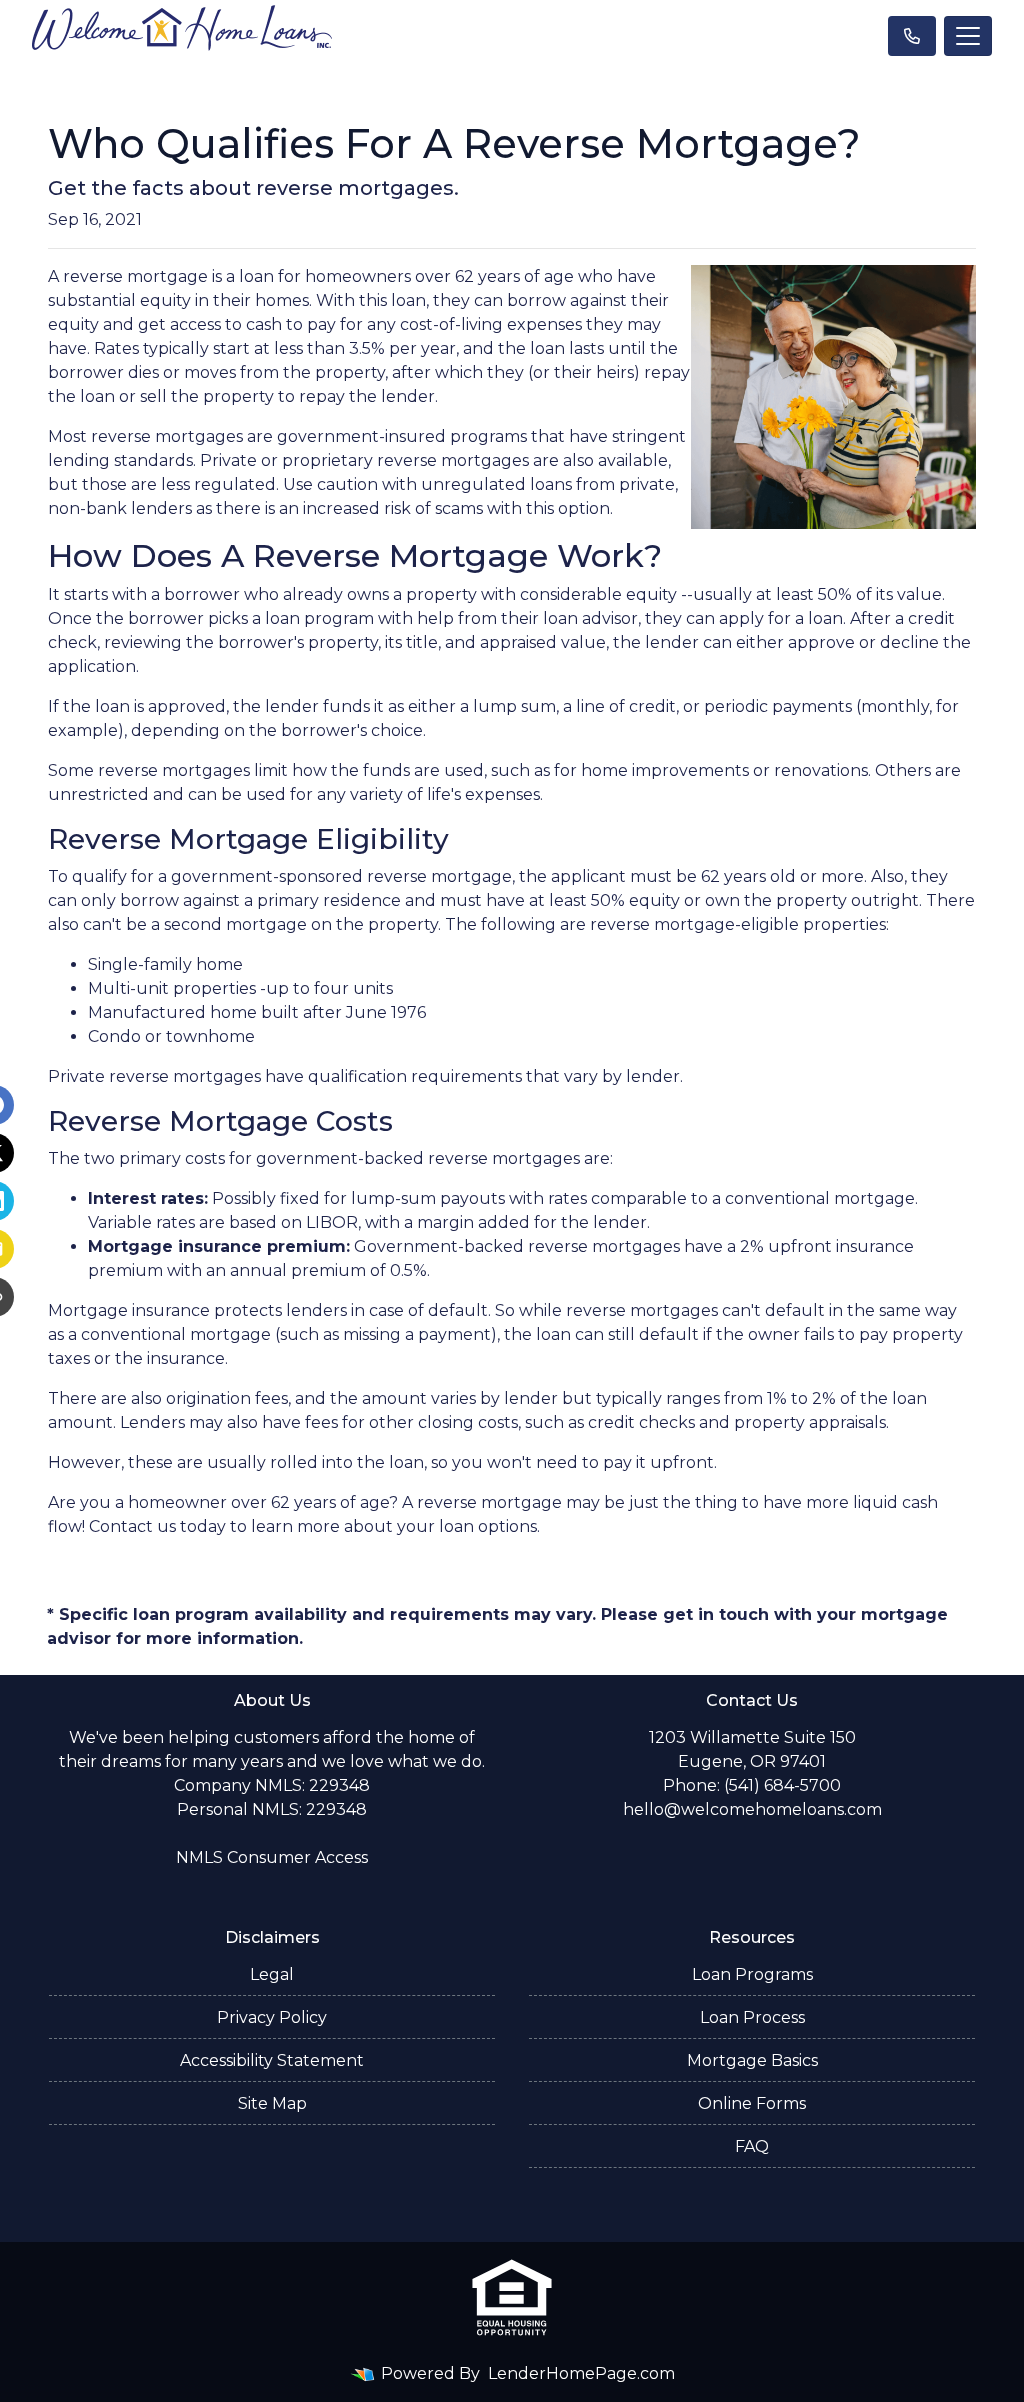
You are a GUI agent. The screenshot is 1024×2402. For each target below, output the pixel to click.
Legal (272, 1974)
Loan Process (752, 2017)
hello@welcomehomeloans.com (752, 1809)
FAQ (752, 2146)
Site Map (272, 2103)
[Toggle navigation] (968, 36)
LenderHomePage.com (581, 2373)
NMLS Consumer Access (272, 1857)
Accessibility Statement (272, 2060)
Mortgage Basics (752, 2060)
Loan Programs (752, 1974)
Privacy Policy (272, 2017)
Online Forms (752, 2103)
